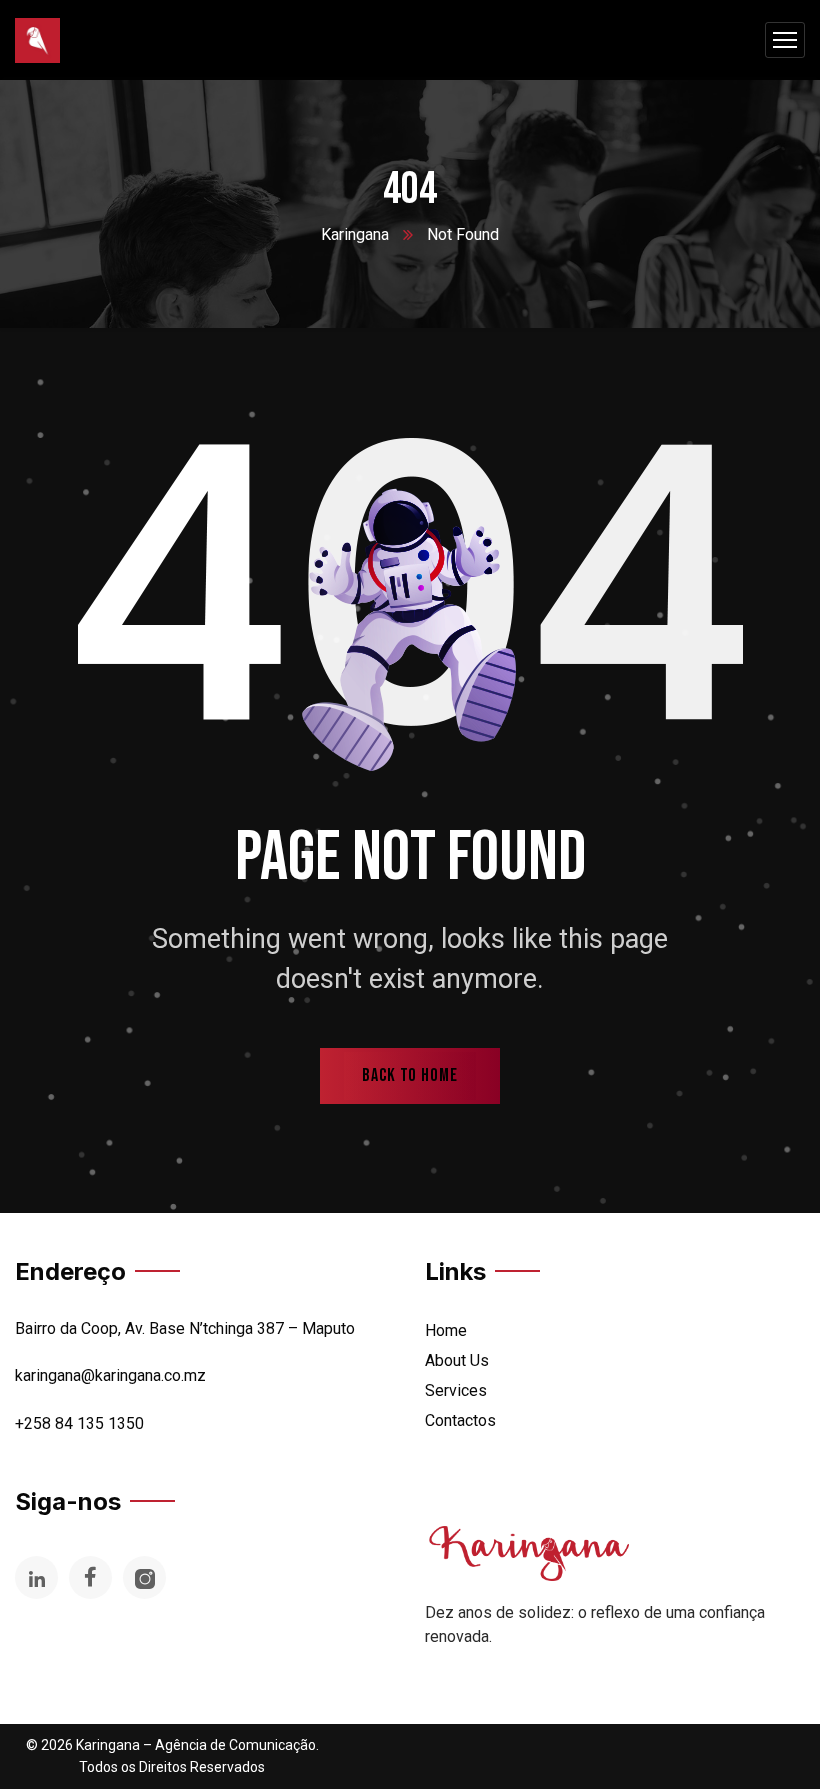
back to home (410, 1075)
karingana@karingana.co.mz (110, 1375)
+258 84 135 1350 (79, 1423)
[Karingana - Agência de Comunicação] (37, 40)
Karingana (355, 234)
